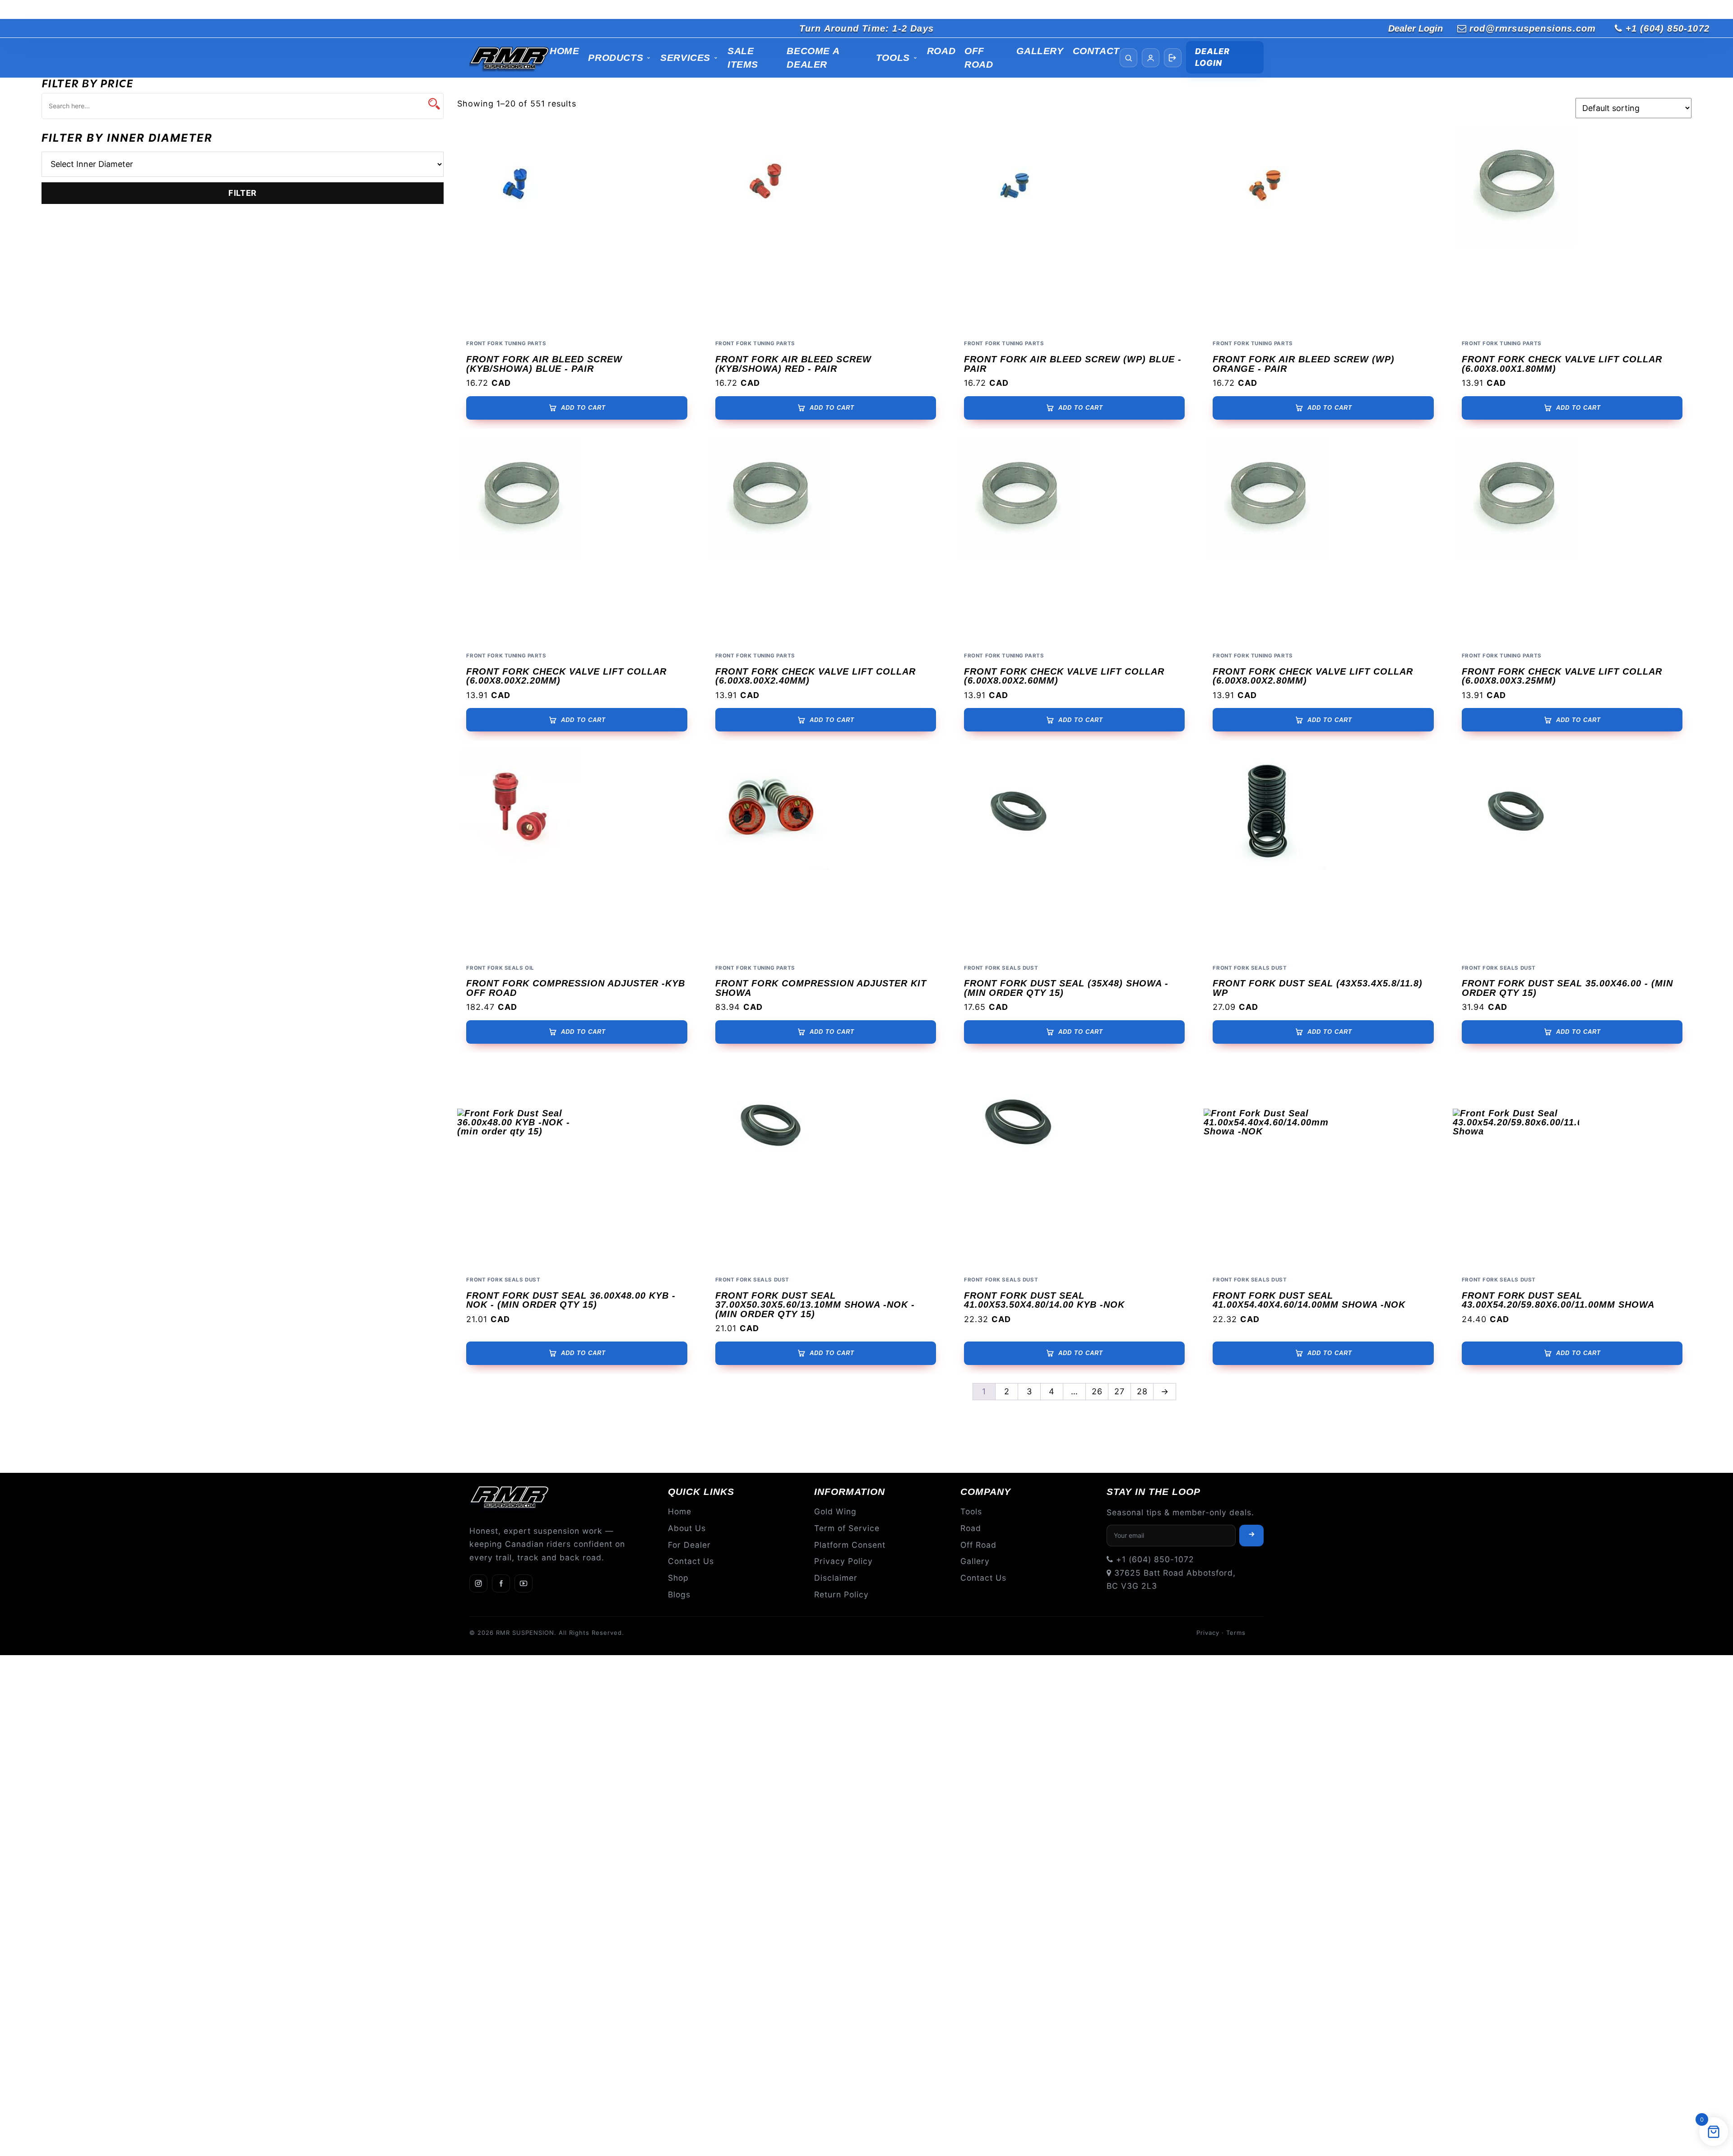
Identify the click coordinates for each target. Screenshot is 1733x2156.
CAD (501, 383)
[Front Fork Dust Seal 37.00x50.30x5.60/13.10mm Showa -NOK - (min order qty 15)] (826, 1165)
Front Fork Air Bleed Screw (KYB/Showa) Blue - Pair (544, 364)
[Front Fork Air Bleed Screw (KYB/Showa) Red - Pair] (826, 229)
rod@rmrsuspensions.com (1533, 28)
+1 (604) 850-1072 (1668, 28)
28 (1142, 1391)
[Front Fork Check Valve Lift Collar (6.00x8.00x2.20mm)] (577, 541)
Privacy (1208, 1633)
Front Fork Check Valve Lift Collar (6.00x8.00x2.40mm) (816, 676)
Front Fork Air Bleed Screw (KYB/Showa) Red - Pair (793, 364)
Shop (678, 1578)
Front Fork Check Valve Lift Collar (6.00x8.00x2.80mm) (1313, 676)
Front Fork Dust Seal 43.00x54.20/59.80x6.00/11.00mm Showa (1558, 1300)
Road (941, 51)
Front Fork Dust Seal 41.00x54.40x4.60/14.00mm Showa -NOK (1309, 1300)
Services (685, 58)
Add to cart (583, 408)
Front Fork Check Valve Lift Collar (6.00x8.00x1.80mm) (1562, 364)
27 (1119, 1391)
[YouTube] (524, 1583)
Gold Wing (835, 1511)
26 (1097, 1391)
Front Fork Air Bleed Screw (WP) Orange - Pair (1304, 364)
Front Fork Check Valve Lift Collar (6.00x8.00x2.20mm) (566, 676)
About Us (687, 1528)
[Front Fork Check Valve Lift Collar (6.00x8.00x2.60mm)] (1074, 541)
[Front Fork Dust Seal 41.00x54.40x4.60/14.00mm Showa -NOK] (1323, 1165)
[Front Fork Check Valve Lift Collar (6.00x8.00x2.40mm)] (826, 541)
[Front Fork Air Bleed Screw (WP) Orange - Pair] (1323, 229)
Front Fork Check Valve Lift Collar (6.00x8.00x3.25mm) (1562, 676)
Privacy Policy (843, 1561)
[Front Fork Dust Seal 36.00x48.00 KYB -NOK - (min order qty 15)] (577, 1165)
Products (616, 58)
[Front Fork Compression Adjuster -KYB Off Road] (577, 853)
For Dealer (689, 1545)
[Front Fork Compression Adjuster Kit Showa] (826, 853)
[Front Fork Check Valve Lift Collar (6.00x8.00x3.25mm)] (1572, 541)
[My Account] (1151, 58)
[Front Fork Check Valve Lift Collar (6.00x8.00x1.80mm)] (1572, 229)
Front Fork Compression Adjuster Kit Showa (821, 988)
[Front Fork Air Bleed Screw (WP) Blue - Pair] (1074, 229)
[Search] (1128, 58)
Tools (893, 58)
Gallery (1040, 51)
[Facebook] (501, 1583)
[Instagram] (478, 1583)
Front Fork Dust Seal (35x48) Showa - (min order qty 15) (1066, 988)
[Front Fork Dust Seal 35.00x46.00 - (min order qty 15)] (1572, 853)
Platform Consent (850, 1545)
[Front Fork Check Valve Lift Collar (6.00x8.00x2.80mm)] (1323, 541)
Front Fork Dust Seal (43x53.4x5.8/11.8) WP (1318, 988)
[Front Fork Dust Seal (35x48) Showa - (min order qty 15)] (1074, 853)
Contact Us (691, 1561)
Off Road (979, 58)
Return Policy (841, 1594)
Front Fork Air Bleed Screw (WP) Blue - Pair (1073, 364)
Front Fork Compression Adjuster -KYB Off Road (576, 988)
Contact (1096, 51)
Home (564, 51)
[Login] (1173, 58)
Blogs (679, 1594)
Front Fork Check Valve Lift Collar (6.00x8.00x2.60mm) (1064, 676)
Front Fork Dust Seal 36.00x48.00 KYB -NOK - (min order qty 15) (571, 1300)
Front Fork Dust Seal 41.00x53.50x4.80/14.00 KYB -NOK (1044, 1300)
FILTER (243, 193)
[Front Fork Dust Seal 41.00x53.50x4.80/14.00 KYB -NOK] (1074, 1165)
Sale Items (743, 58)
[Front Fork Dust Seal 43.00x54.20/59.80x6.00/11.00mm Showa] (1572, 1165)
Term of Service (847, 1528)
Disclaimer (836, 1578)
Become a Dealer (813, 58)
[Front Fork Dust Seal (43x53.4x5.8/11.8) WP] (1323, 853)
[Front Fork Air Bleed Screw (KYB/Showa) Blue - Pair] (577, 229)
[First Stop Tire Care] (510, 58)
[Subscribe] (1251, 1536)
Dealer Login (1416, 28)
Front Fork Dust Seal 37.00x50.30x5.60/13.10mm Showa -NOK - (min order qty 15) (815, 1305)
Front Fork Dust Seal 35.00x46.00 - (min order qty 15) (1567, 988)
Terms (1236, 1633)
